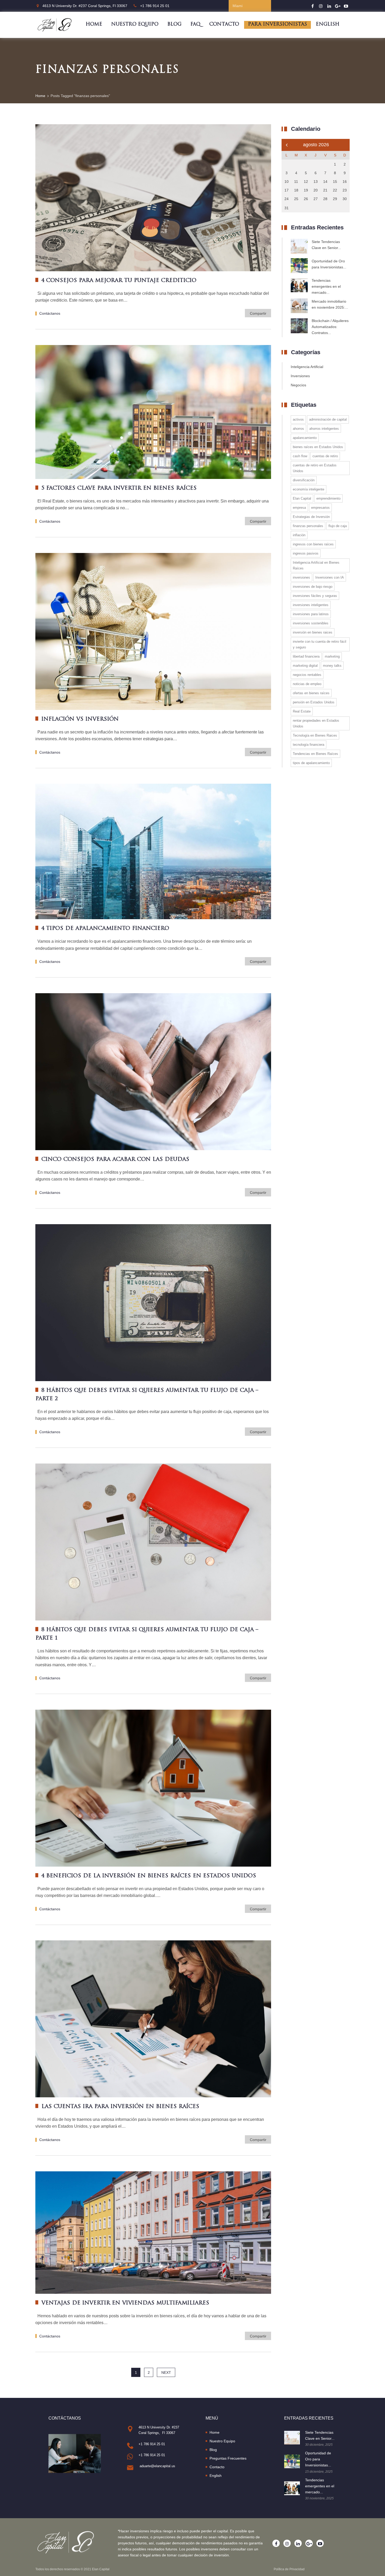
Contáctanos (50, 313)
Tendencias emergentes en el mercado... (326, 286)
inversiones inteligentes (311, 605)
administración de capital (328, 419)
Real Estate (302, 711)
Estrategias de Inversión (311, 517)
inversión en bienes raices (313, 632)
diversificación (304, 480)
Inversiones (300, 376)
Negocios (298, 385)
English (328, 25)
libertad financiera (306, 656)
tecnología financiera (309, 745)
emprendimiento (328, 498)
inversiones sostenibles (311, 623)
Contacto (224, 25)
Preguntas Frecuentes (228, 2458)
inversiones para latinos (311, 614)
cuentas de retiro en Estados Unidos (315, 468)
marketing (332, 656)
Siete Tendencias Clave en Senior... (326, 245)
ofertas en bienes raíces (311, 693)
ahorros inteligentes (324, 429)
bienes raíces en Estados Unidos (318, 447)
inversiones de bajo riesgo (313, 587)
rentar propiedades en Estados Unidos (316, 723)
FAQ (195, 25)
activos (298, 419)
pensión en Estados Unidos (314, 702)
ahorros (298, 429)
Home (94, 25)
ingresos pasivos (306, 553)
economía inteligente (309, 489)
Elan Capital (302, 498)
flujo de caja (338, 526)
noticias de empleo (307, 684)
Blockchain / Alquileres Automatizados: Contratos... (330, 327)
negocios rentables (307, 675)
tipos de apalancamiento (311, 763)
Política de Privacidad (289, 2569)
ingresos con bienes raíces (313, 544)
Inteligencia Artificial (307, 367)
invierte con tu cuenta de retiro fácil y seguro (320, 644)
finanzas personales (308, 526)
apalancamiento (305, 438)
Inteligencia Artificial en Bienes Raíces (316, 565)
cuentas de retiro (325, 456)
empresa (299, 508)
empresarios (320, 508)
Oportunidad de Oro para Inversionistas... (329, 264)
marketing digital (305, 666)
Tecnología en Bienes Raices (315, 735)
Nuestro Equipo (135, 25)
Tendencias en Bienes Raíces (315, 754)
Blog (174, 25)
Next (166, 2372)
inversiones (301, 577)
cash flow (300, 456)
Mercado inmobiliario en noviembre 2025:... (330, 304)
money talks (332, 666)
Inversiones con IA (330, 577)
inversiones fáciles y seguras (315, 596)
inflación (299, 535)
